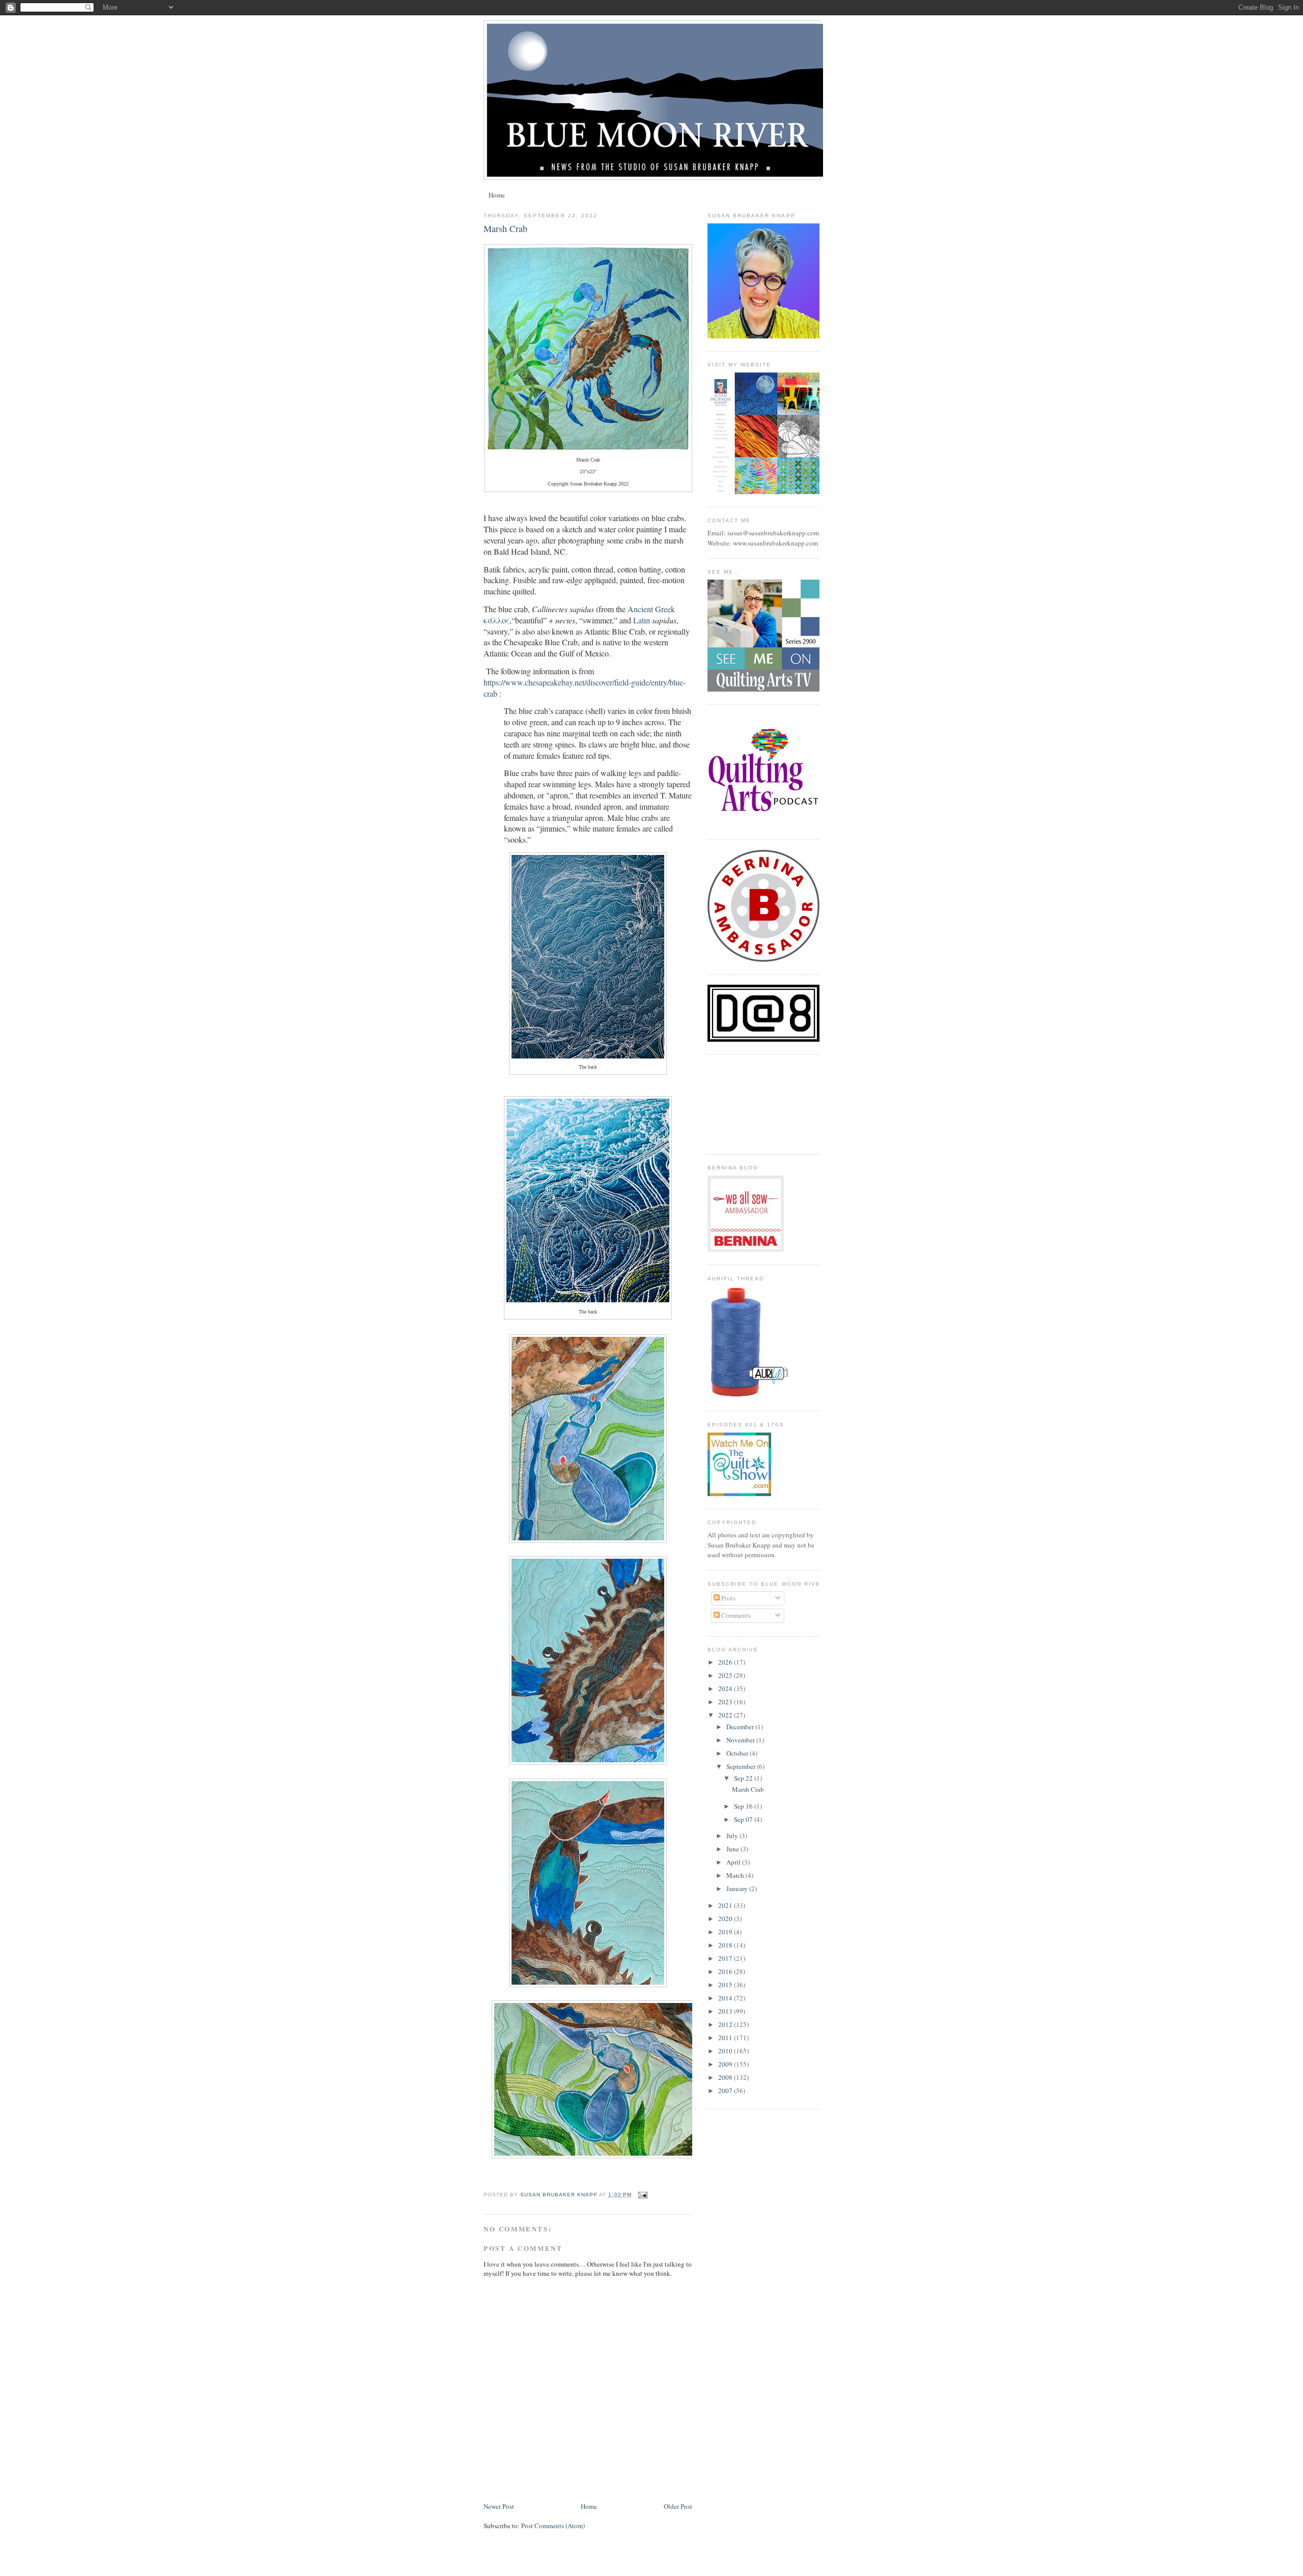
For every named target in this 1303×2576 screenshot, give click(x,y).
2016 (726, 1971)
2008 (726, 2077)
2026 (726, 1662)
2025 (726, 1675)
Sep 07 (744, 1819)
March (736, 1875)
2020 (726, 1919)
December (741, 1727)
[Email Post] (643, 2195)
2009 (726, 2064)
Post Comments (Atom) (553, 2526)
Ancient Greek (651, 609)
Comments (735, 1615)
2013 (726, 2011)
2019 (726, 1932)
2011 (726, 2038)
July (733, 1836)
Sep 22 (744, 1778)
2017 (726, 1958)
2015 (726, 1985)
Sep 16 (744, 1806)
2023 (726, 1702)
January (738, 1888)
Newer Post (499, 2506)
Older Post (678, 2506)
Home (497, 195)
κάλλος (497, 620)
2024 (726, 1688)
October (738, 1753)
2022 (726, 1715)
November (741, 1740)
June (733, 1849)
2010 (726, 2051)
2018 (726, 1945)
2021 (726, 1905)
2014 (726, 1998)
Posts (728, 1598)
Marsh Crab (748, 1789)
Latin (642, 620)
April (734, 1862)
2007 (726, 2091)
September (742, 1766)
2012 (726, 2024)
